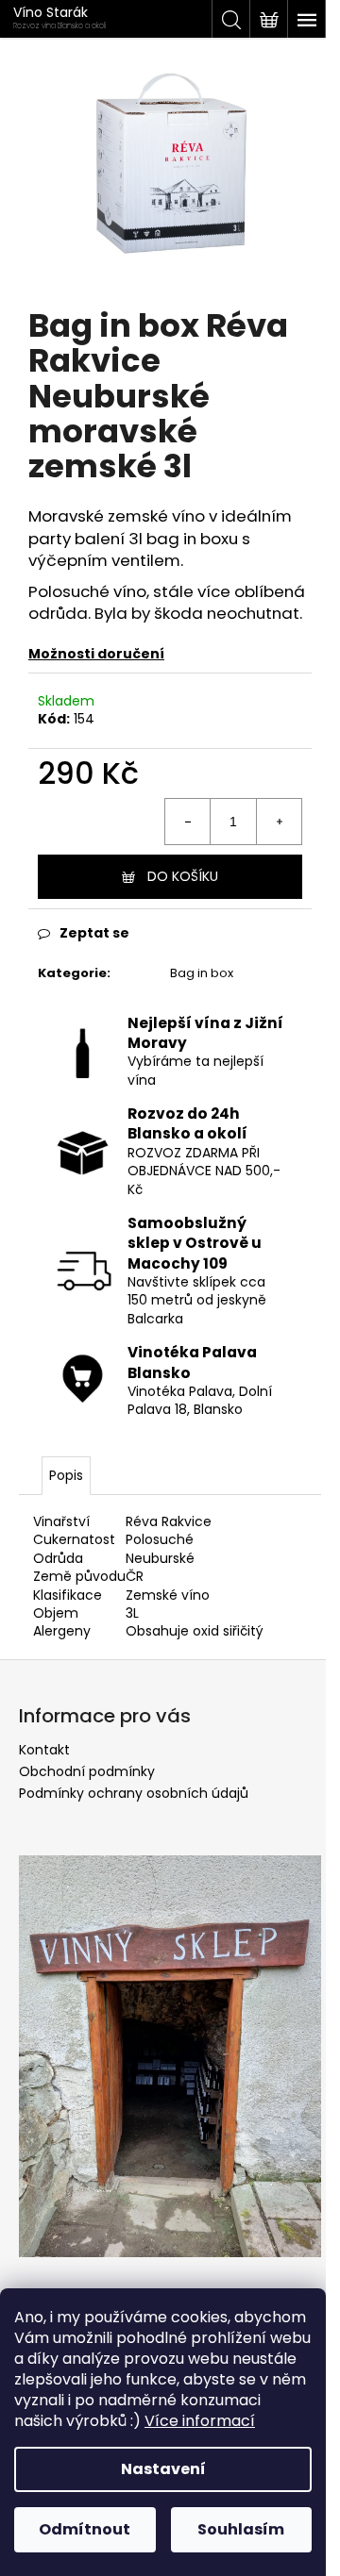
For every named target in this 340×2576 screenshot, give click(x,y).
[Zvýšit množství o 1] (279, 822)
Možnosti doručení (96, 654)
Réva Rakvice (169, 1521)
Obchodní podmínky (87, 1771)
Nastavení (163, 2469)
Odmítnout (85, 2529)
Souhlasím (241, 2529)
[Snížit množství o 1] (188, 822)
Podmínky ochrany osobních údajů (134, 1793)
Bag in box (202, 973)
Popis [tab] (66, 1475)
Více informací (200, 2421)
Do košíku (183, 876)
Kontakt (44, 1750)
